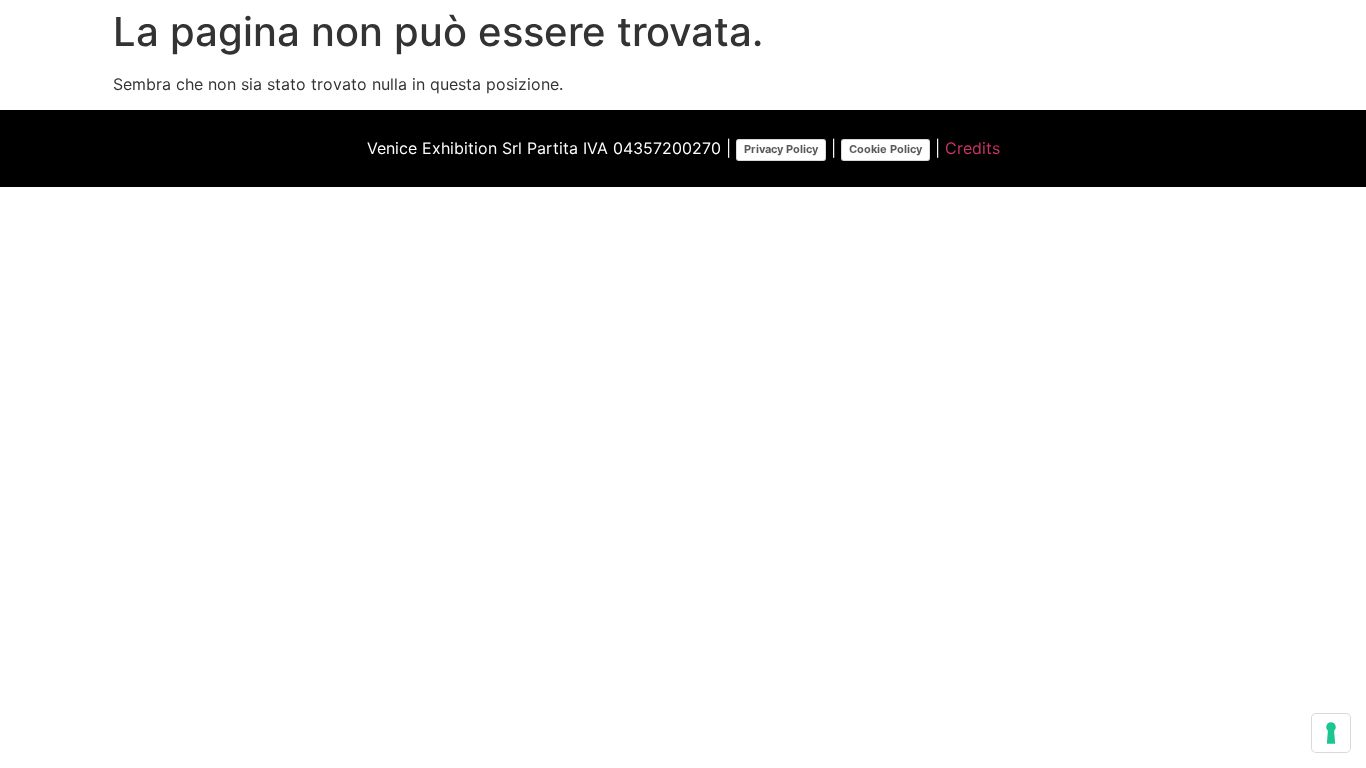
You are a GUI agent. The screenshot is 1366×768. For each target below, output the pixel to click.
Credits (972, 148)
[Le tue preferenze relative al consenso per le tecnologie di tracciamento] (1331, 733)
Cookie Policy (885, 149)
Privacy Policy (781, 149)
